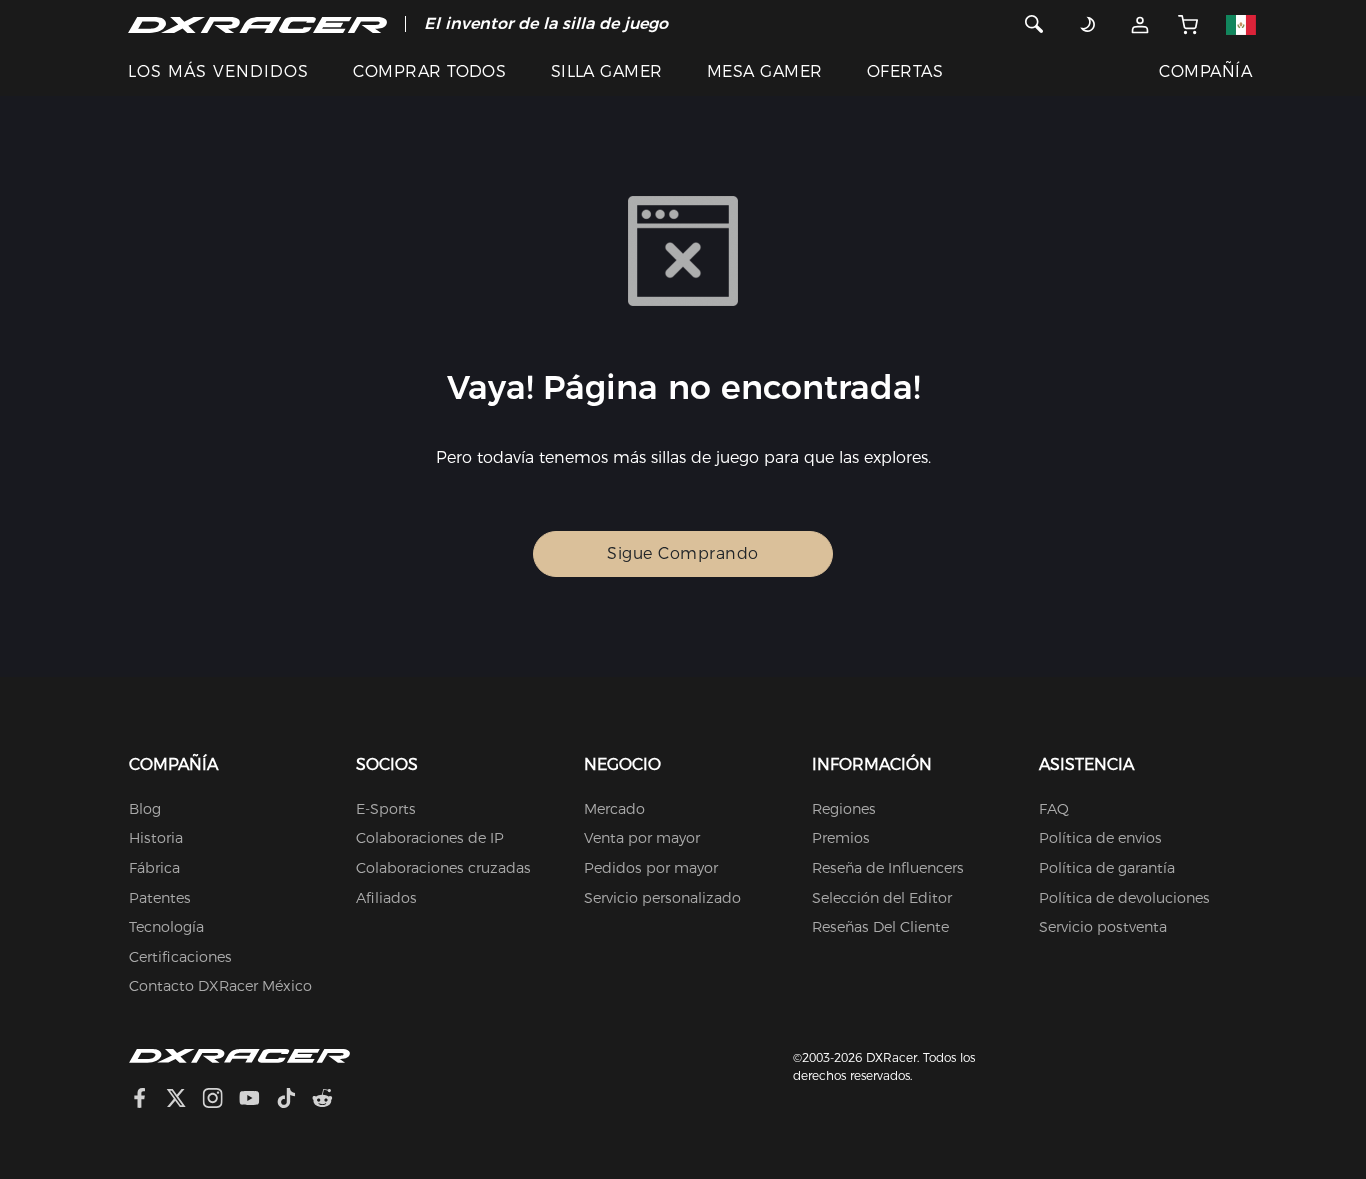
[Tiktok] (294, 1100)
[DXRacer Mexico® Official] (257, 24)
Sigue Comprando (683, 553)
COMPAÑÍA (1205, 71)
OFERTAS (905, 71)
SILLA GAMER (607, 71)
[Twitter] (184, 1100)
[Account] (1140, 24)
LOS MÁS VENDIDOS (218, 71)
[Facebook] (147, 1100)
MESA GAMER (765, 71)
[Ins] (220, 1100)
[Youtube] (257, 1100)
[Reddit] (330, 1100)
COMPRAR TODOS (429, 71)
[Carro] (1188, 24)
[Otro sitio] (1241, 24)
